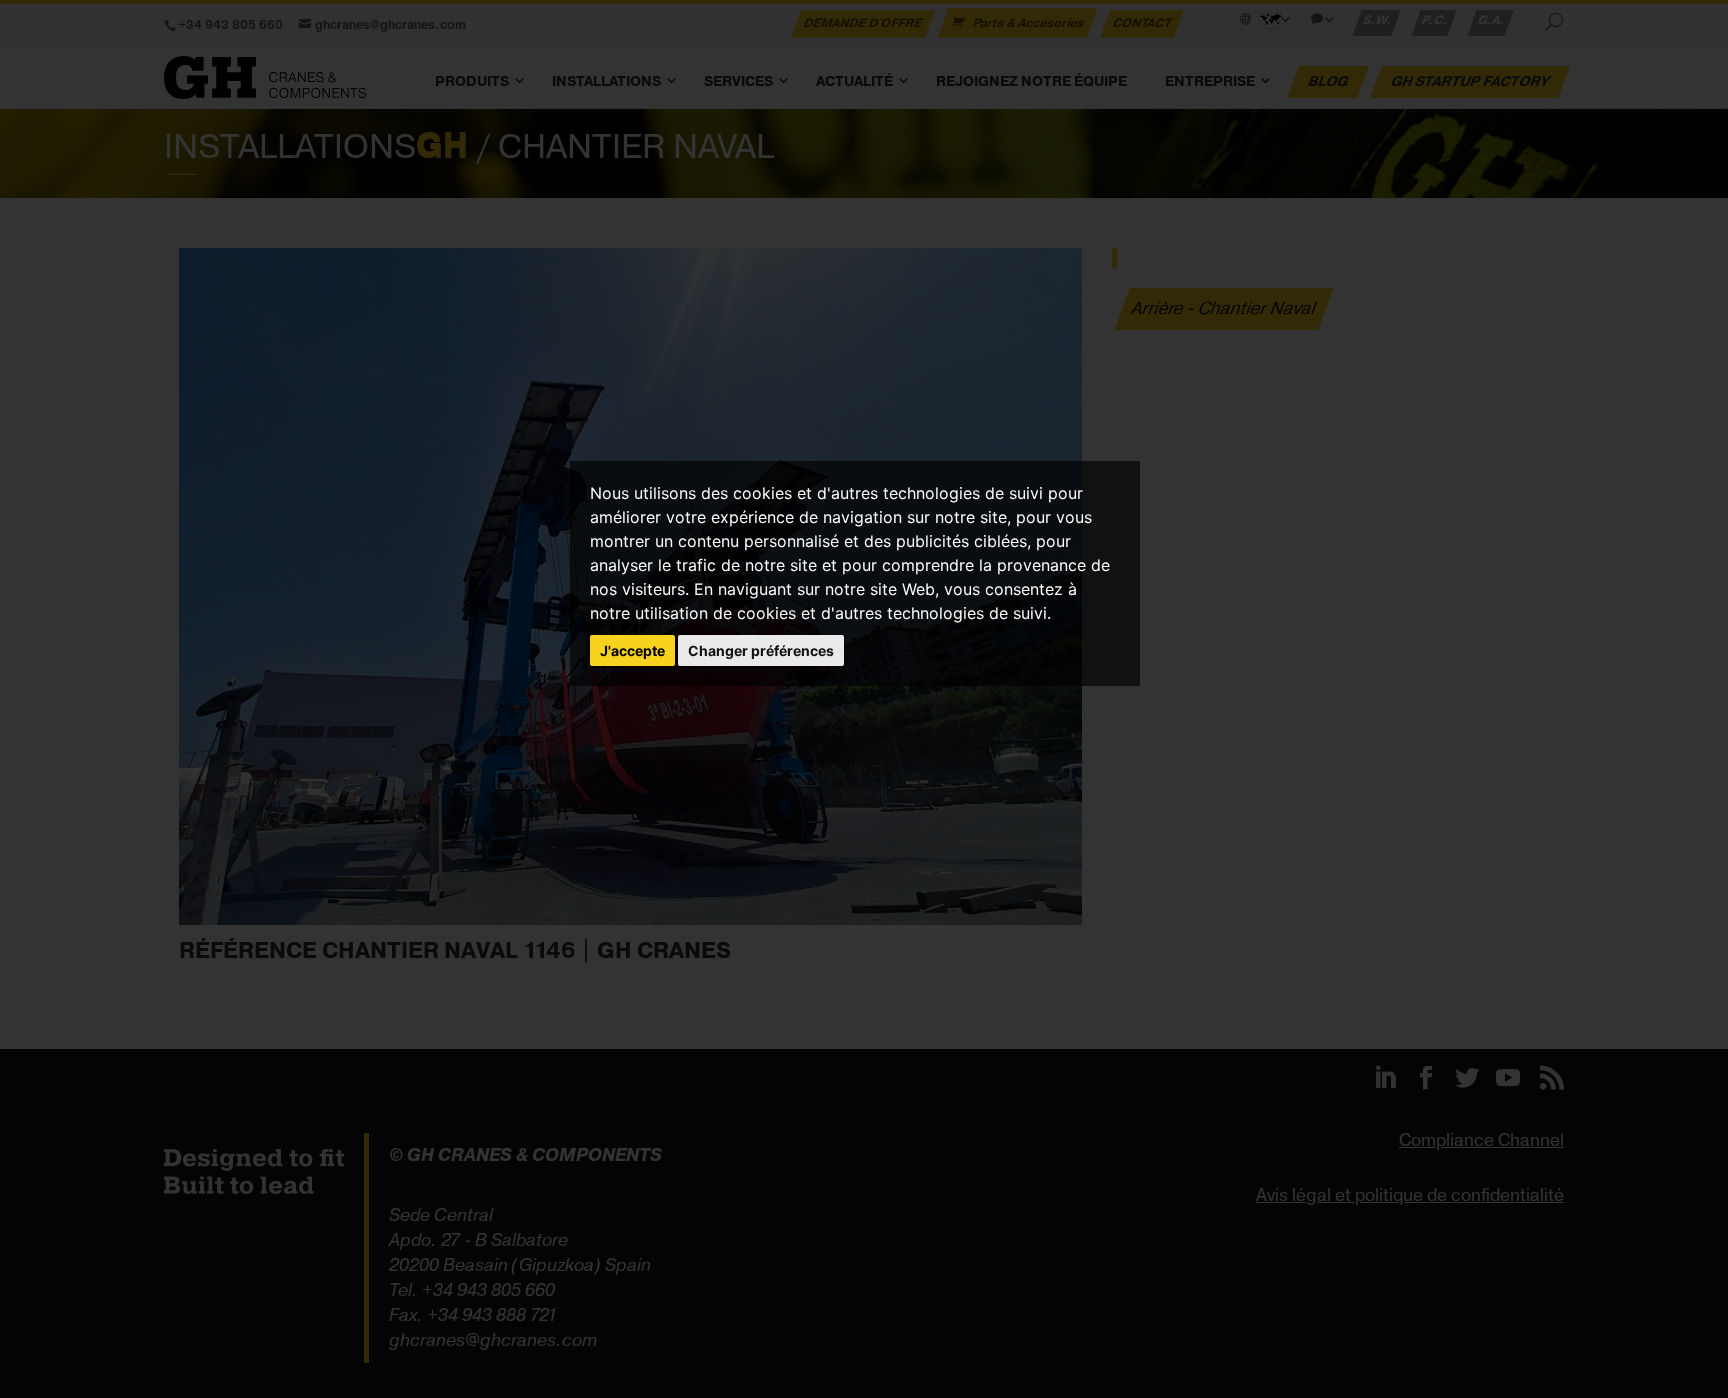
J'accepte (632, 650)
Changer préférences (761, 650)
